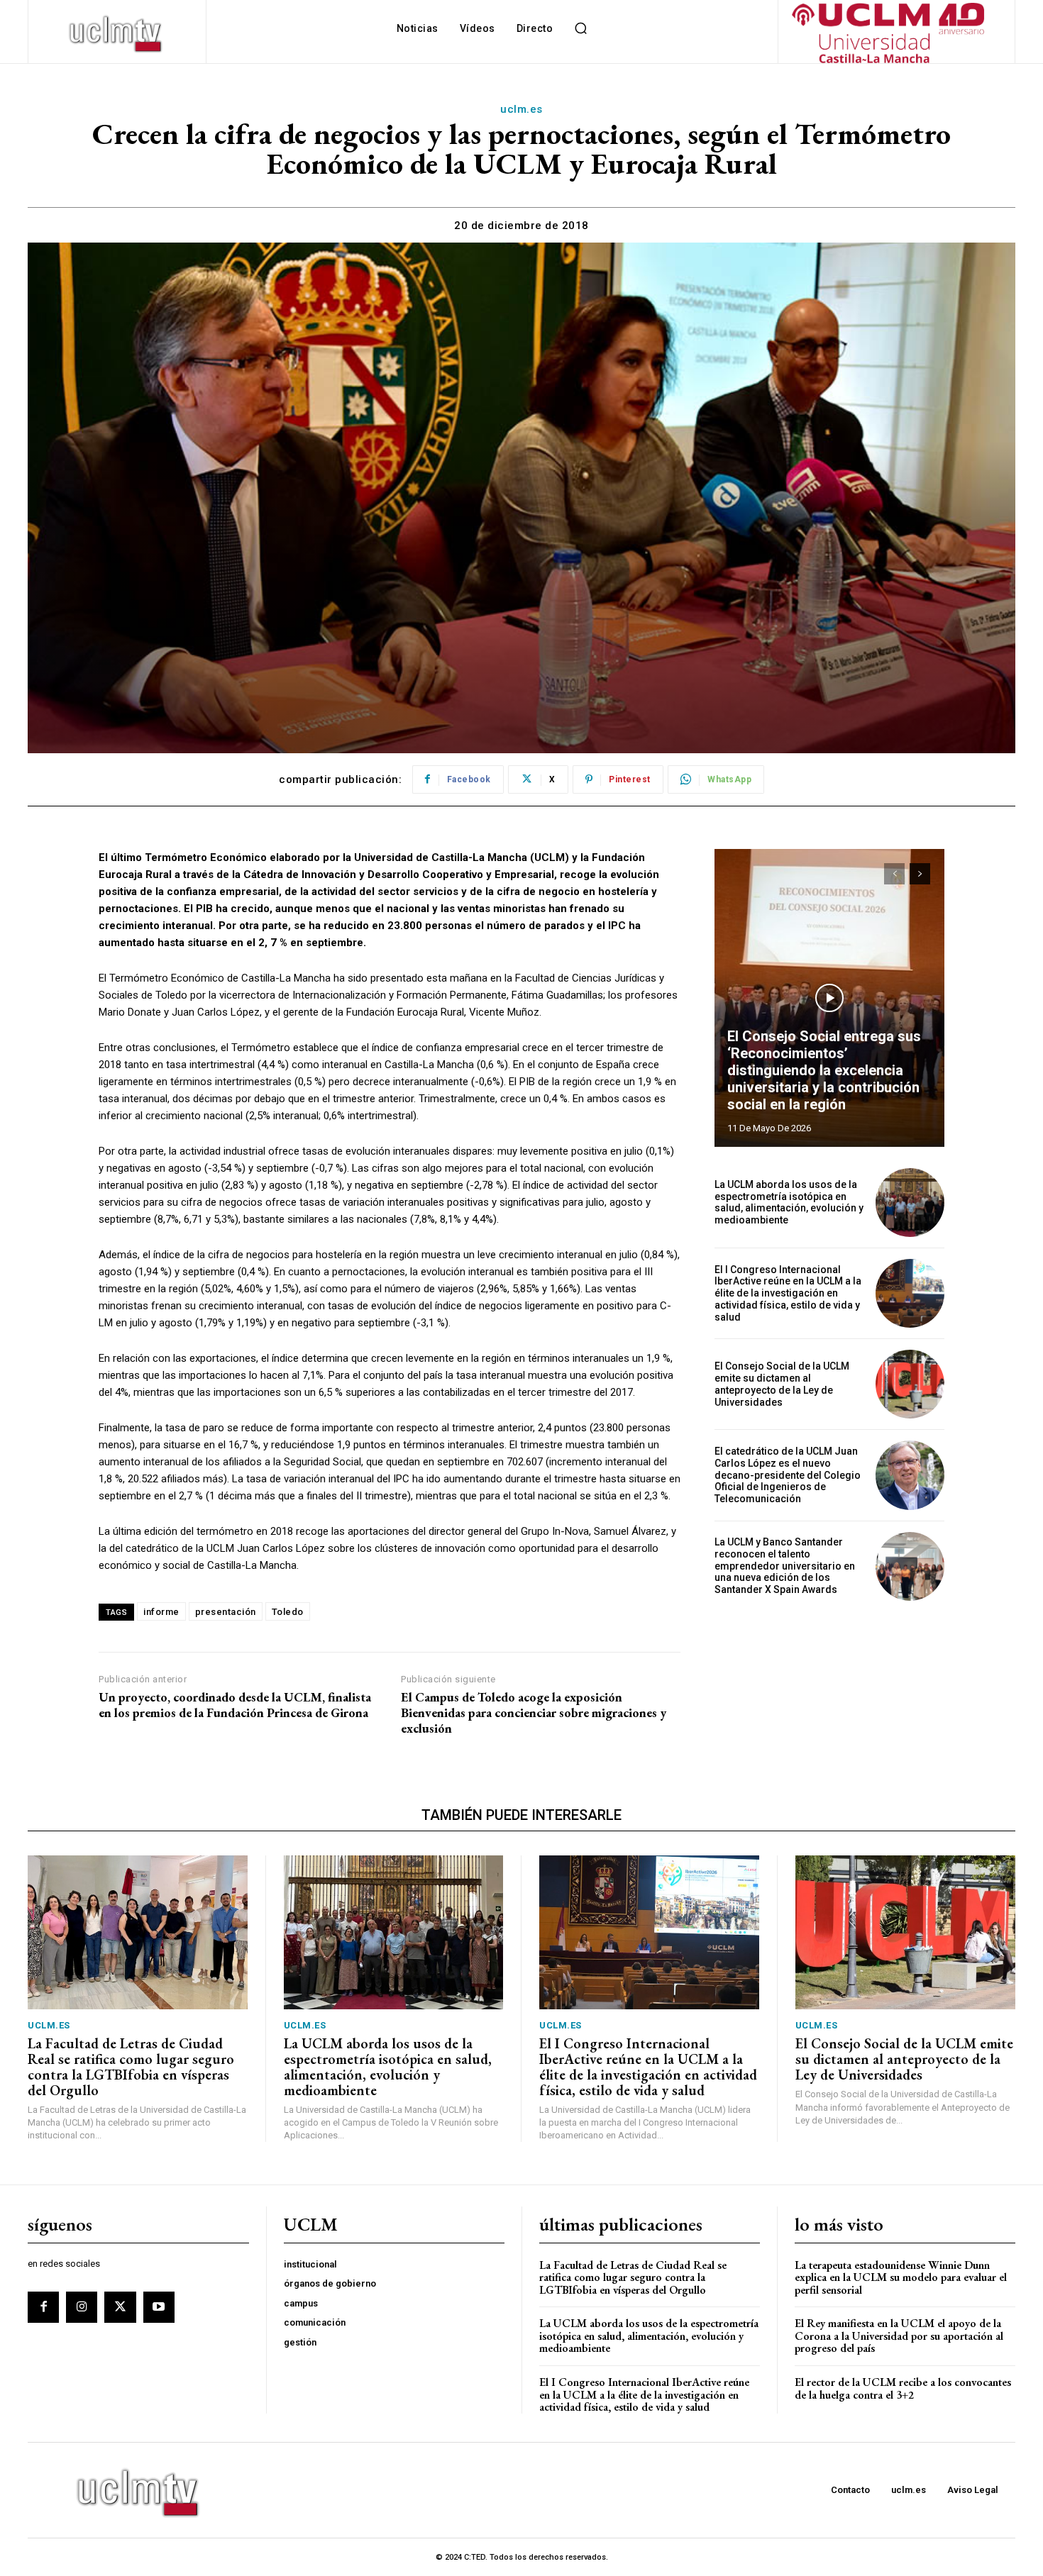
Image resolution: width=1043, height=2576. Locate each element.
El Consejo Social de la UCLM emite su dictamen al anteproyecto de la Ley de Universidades (782, 1384)
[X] (120, 2307)
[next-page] (920, 874)
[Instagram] (82, 2307)
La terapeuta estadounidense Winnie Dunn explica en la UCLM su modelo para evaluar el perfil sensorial (901, 2277)
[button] (580, 28)
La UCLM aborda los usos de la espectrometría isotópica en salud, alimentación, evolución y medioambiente (789, 1202)
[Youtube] (159, 2307)
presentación (226, 1612)
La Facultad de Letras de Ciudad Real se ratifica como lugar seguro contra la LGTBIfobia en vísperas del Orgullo (131, 2067)
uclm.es (521, 109)
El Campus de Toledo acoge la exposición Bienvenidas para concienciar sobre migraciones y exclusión (534, 1712)
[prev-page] (894, 874)
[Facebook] (43, 2307)
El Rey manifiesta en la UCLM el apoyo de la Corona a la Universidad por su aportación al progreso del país (899, 2336)
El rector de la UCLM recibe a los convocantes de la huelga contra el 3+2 (903, 2388)
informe (161, 1612)
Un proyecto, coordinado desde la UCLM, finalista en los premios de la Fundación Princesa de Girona (235, 1705)
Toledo (288, 1612)
